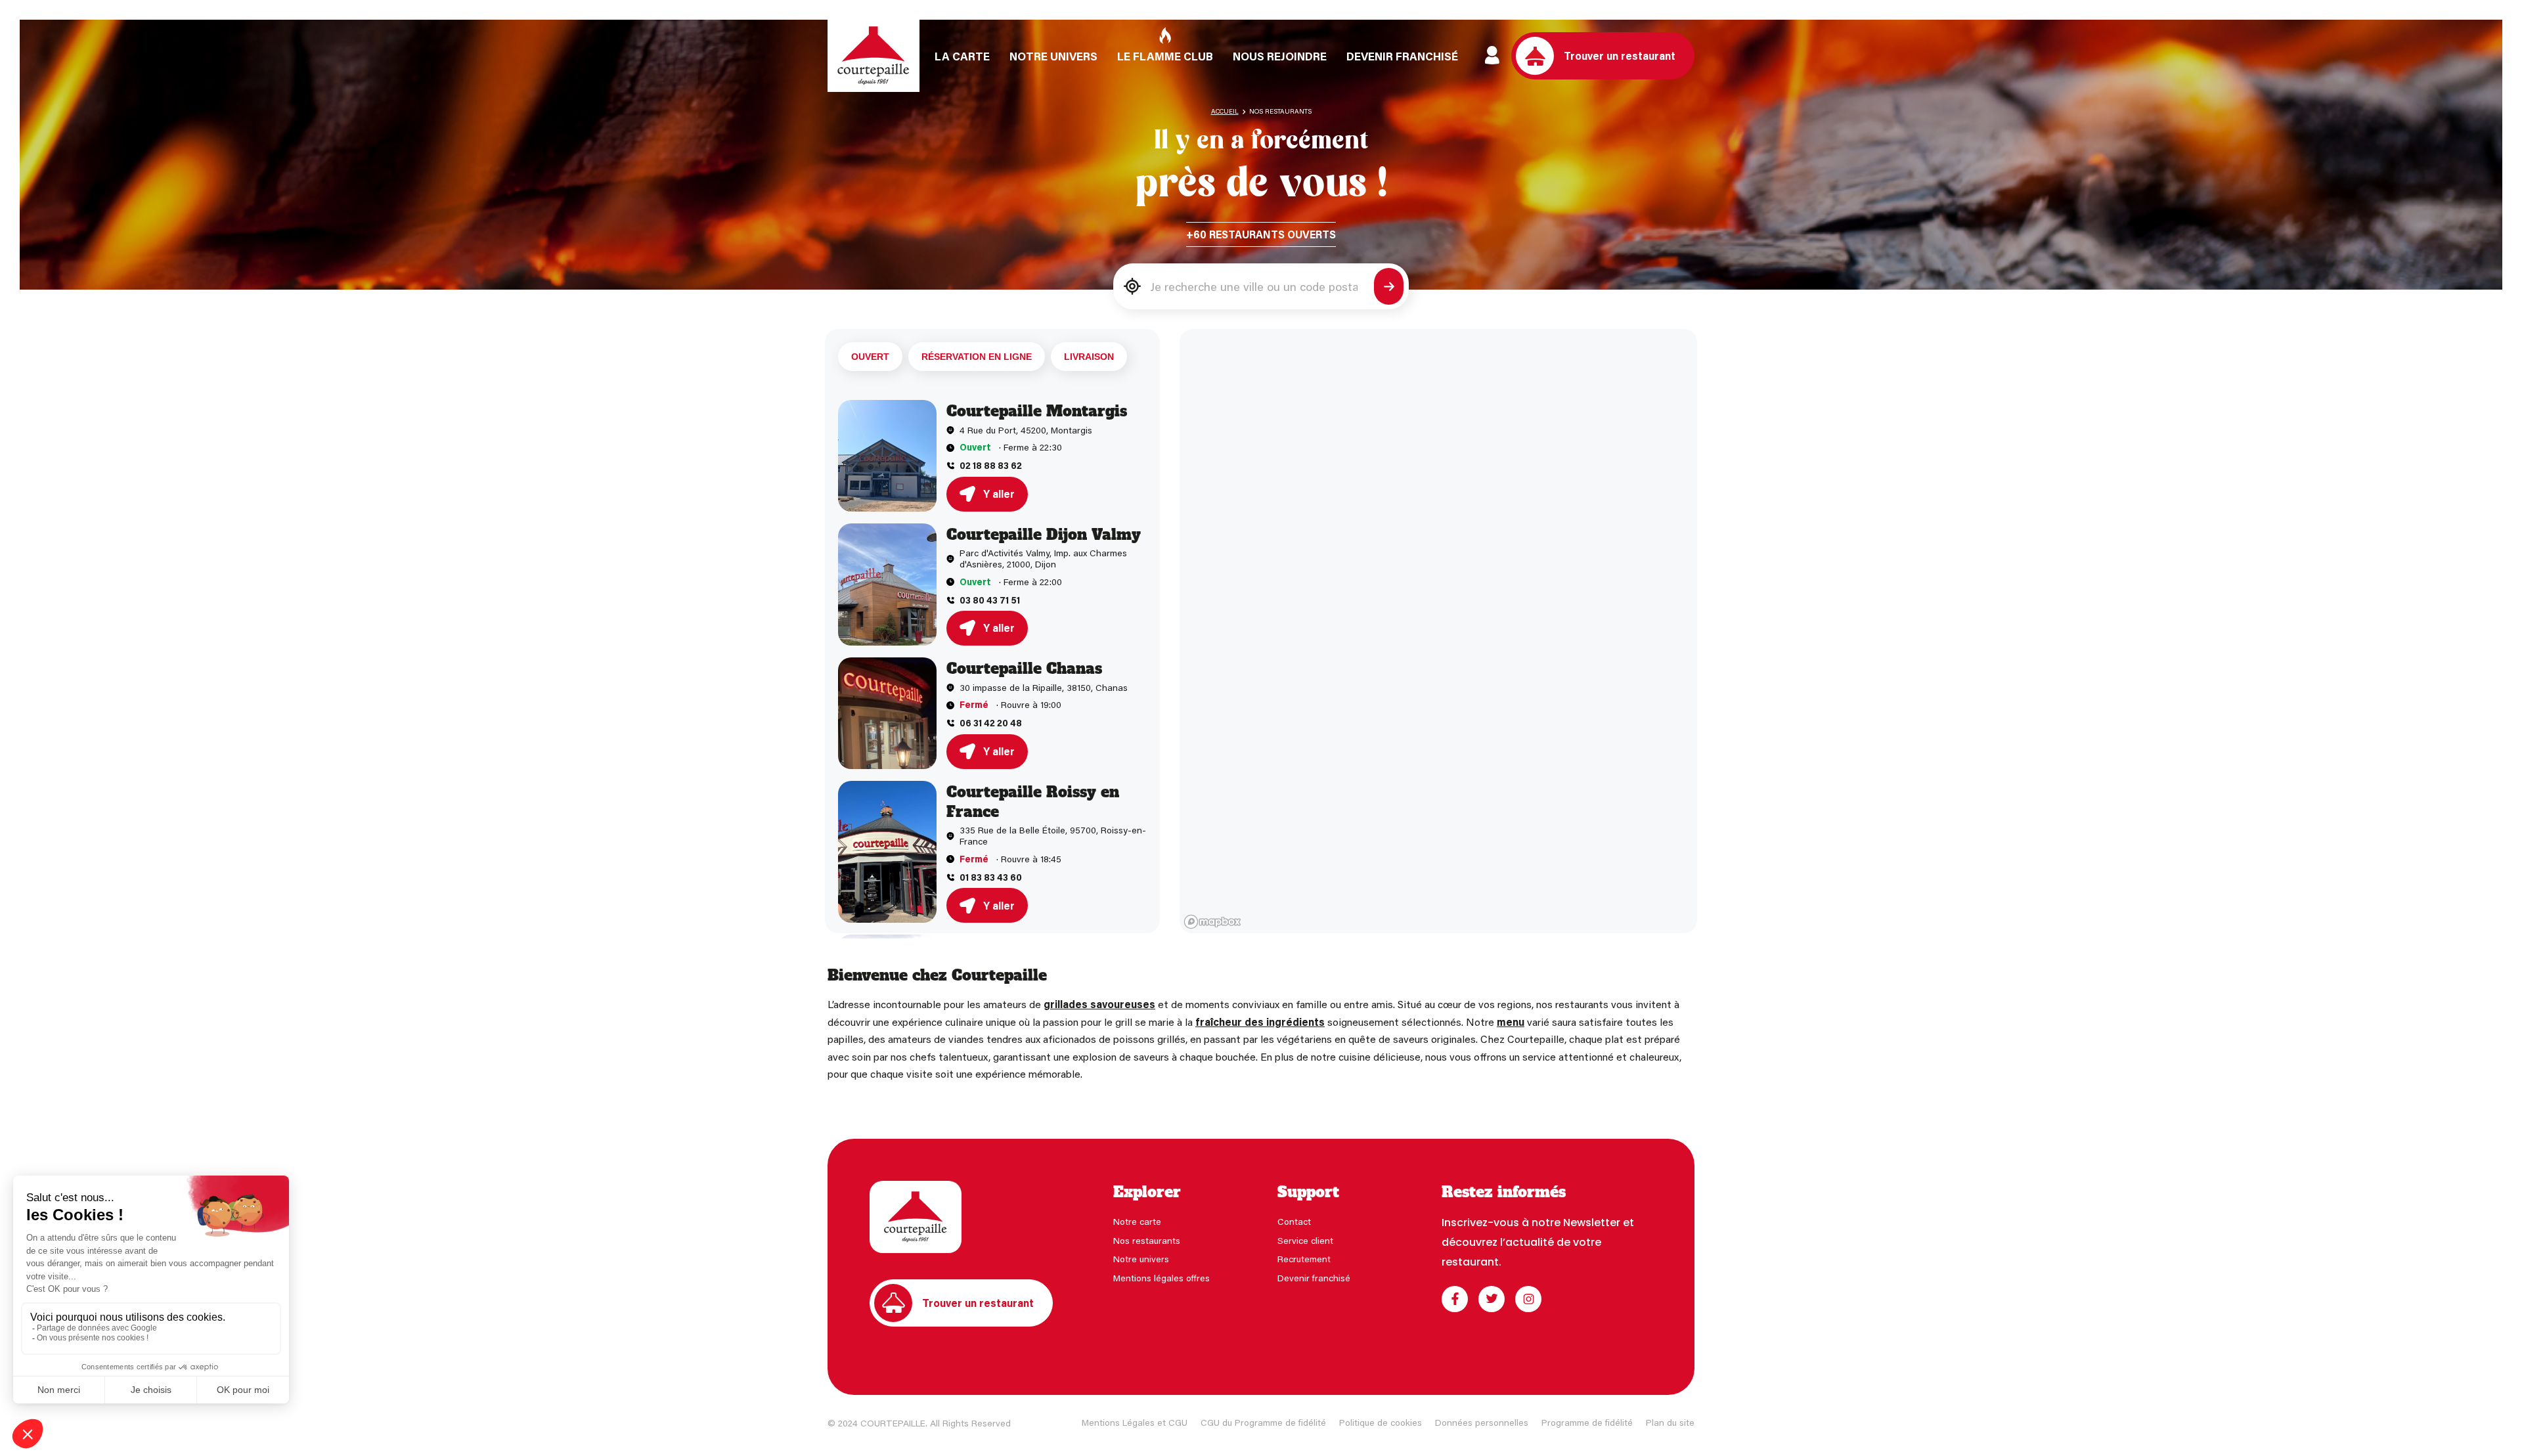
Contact (1294, 1221)
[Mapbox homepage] (1212, 922)
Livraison (1089, 357)
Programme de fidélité (1587, 1422)
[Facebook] (1455, 1299)
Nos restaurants (1147, 1240)
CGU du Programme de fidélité (1263, 1422)
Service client (1305, 1240)
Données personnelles (1482, 1422)
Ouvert (870, 357)
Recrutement (1304, 1259)
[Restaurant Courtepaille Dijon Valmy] (887, 585)
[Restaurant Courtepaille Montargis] (887, 456)
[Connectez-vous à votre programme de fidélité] (1492, 56)
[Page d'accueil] (874, 56)
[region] (1438, 631)
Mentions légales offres (1161, 1278)
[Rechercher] (1389, 286)
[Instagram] (1528, 1299)
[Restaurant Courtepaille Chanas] (887, 713)
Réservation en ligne (977, 357)
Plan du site (1670, 1422)
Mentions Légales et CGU (1135, 1422)
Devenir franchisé (1314, 1278)
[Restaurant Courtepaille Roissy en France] (887, 852)
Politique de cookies (1381, 1422)
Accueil (1225, 111)
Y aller (999, 494)
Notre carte (1137, 1221)
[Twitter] (1492, 1299)
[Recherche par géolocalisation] (1132, 287)
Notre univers (1141, 1259)
